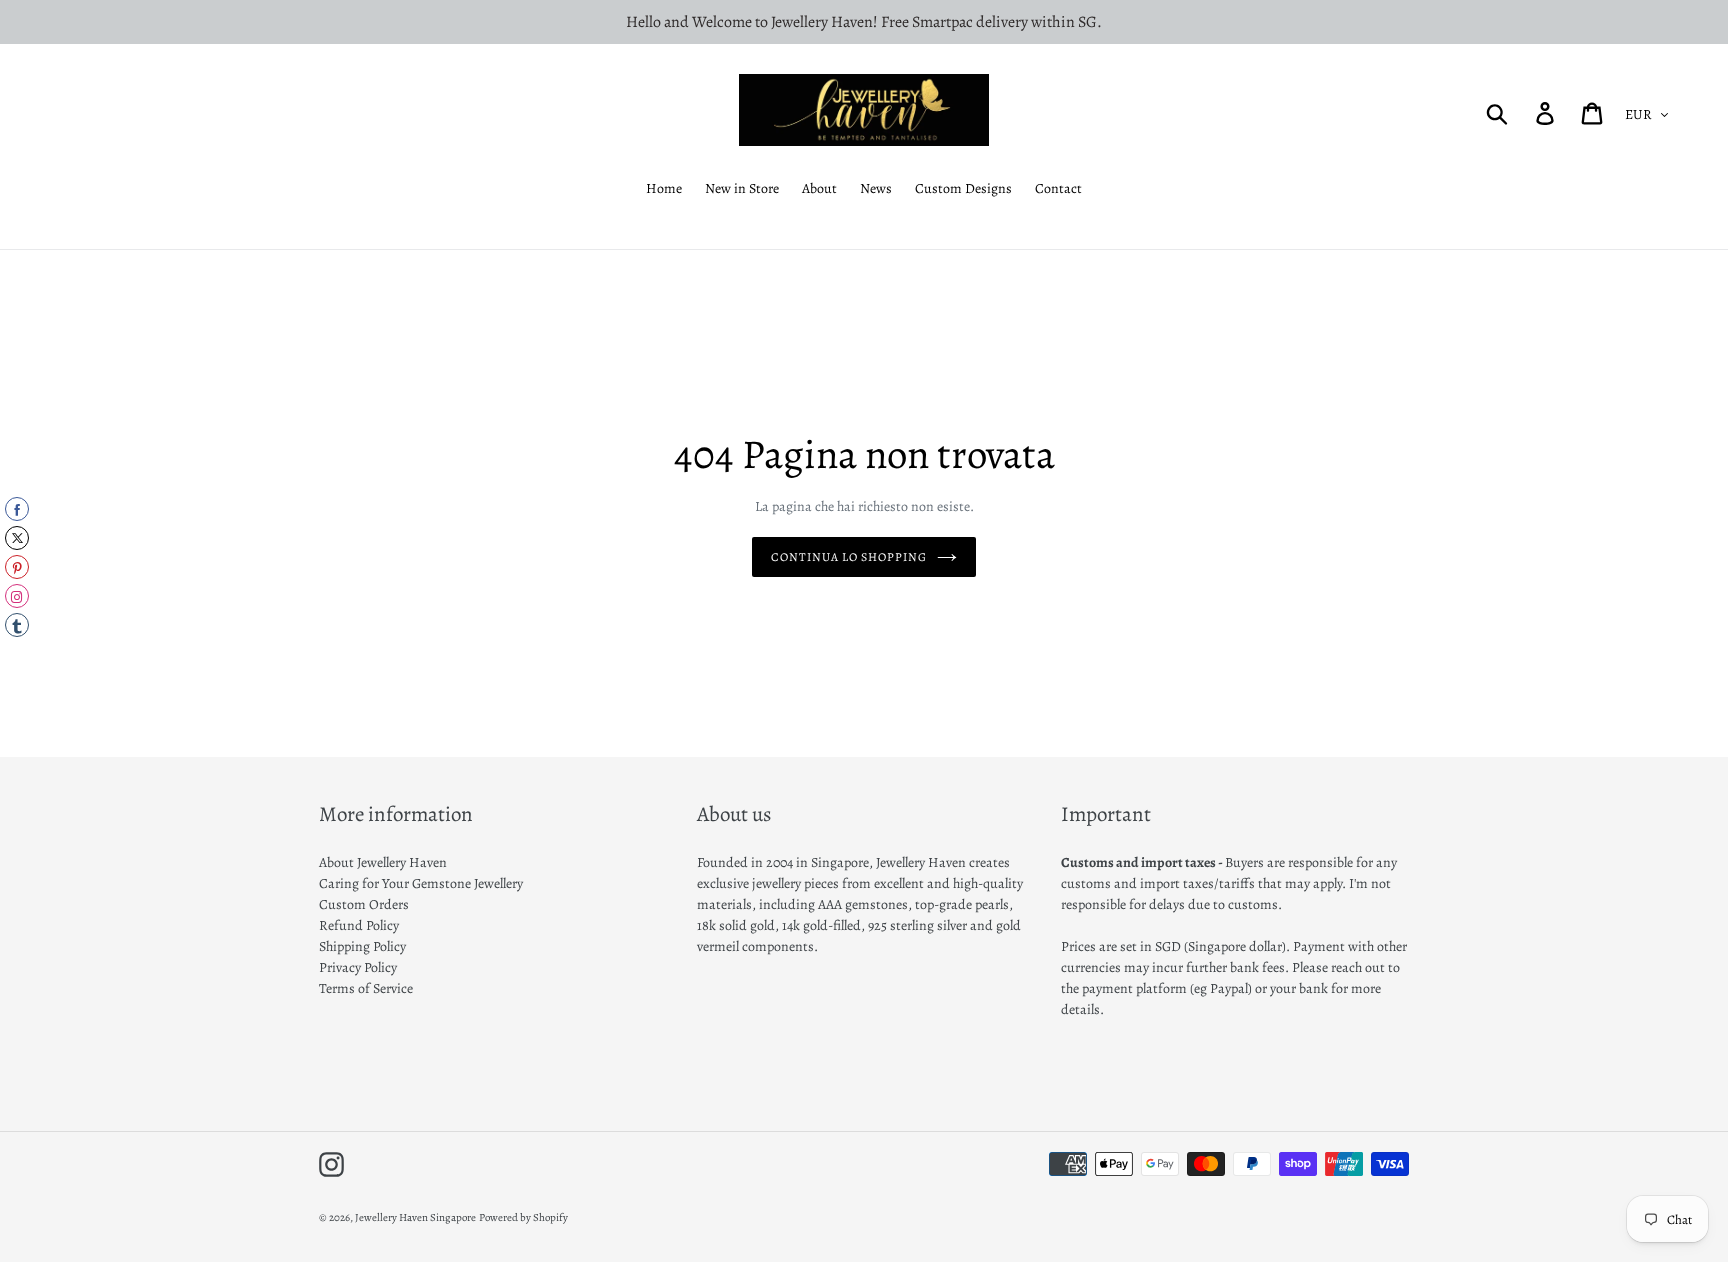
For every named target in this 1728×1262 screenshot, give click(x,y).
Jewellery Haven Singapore (415, 1217)
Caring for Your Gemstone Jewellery (421, 883)
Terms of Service (366, 988)
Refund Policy (359, 925)
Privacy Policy (358, 967)
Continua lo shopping (848, 557)
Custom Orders (364, 904)
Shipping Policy (362, 946)
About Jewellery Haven (383, 862)
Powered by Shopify (523, 1217)
